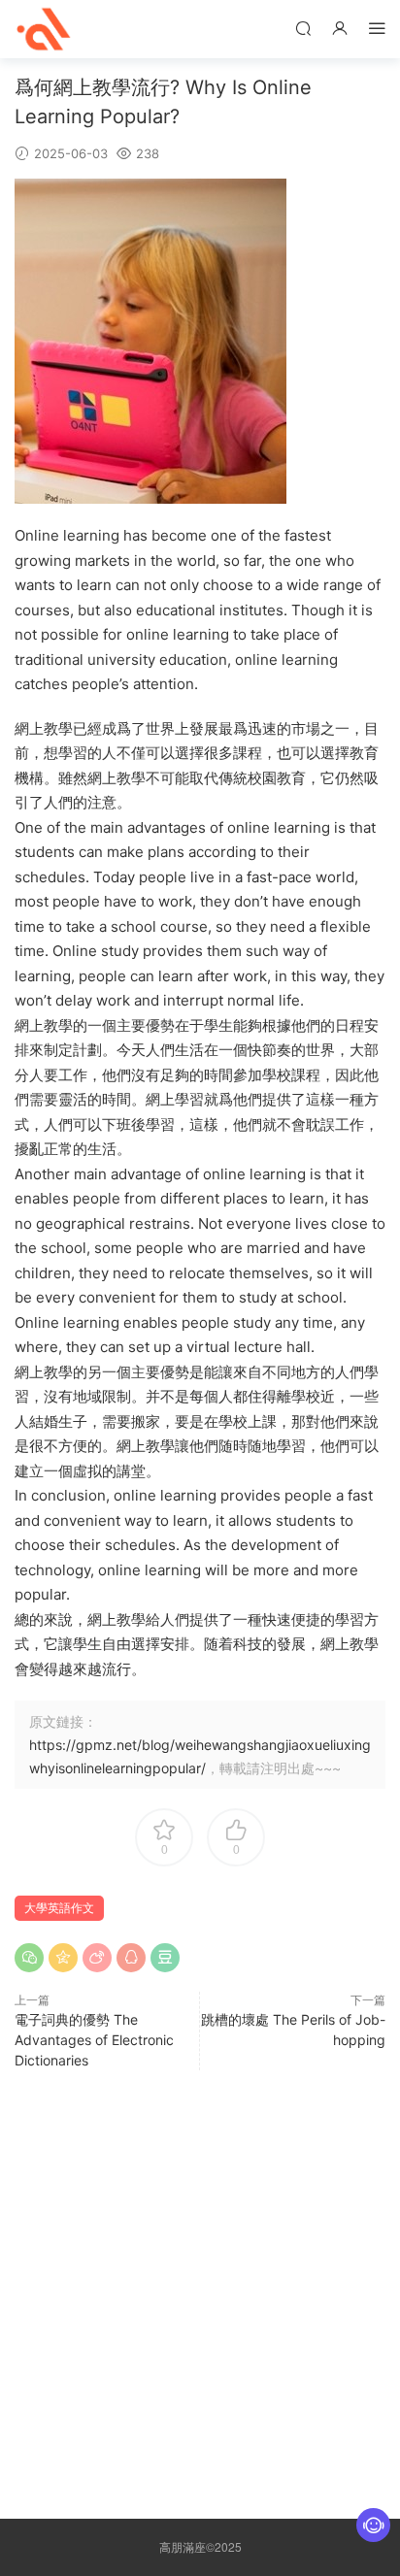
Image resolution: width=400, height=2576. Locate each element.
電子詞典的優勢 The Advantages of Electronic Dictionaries (94, 2040)
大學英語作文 (59, 1908)
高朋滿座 (44, 29)
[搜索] (303, 28)
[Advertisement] (200, 2290)
